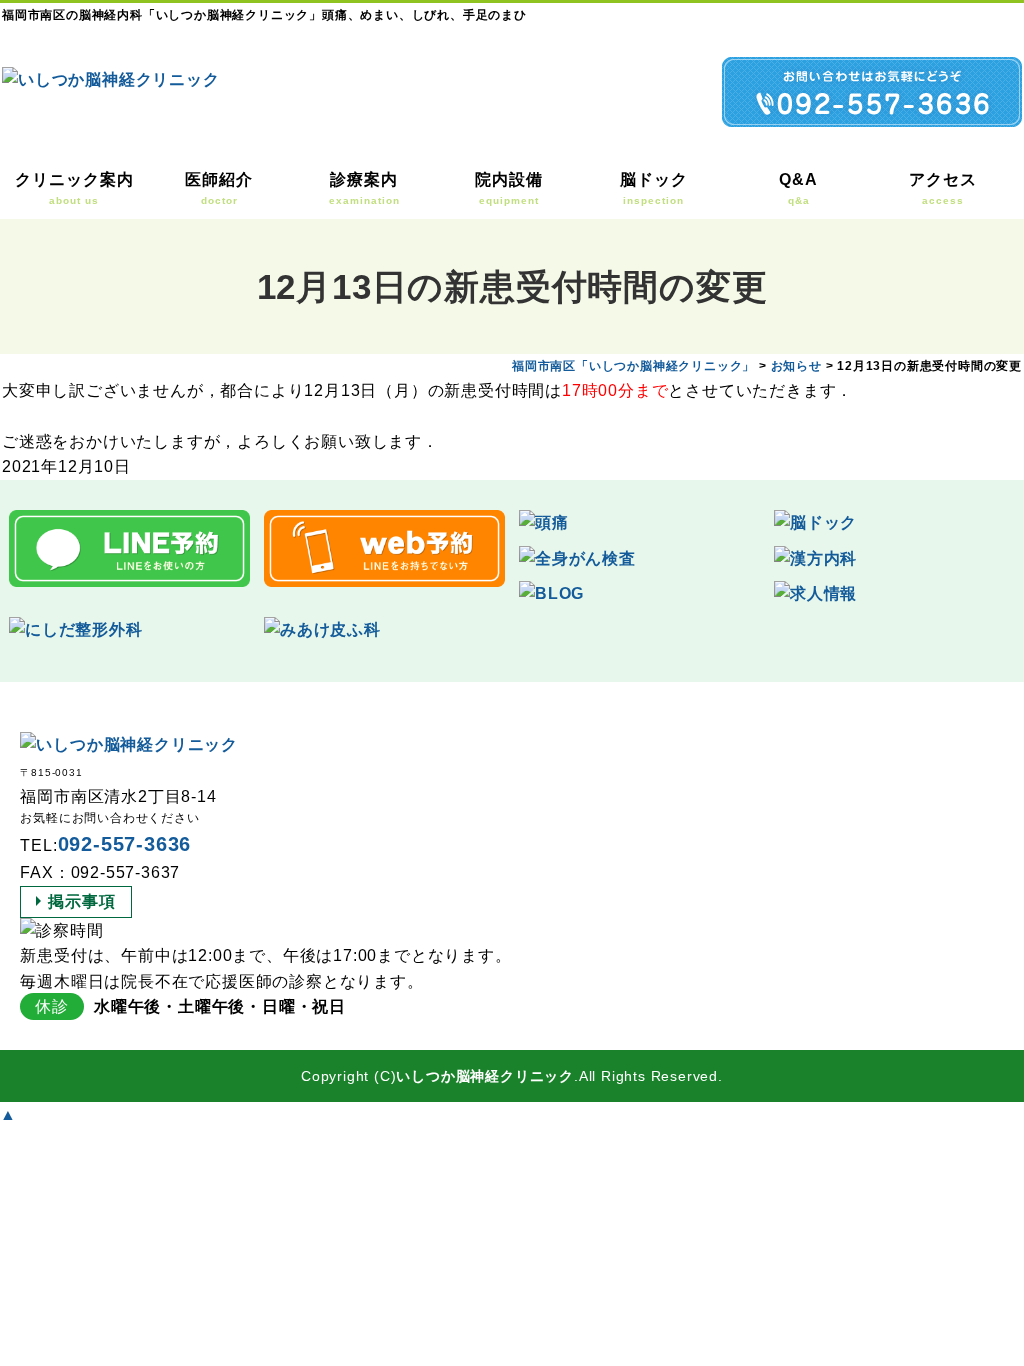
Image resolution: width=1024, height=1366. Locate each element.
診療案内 (364, 188)
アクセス (943, 188)
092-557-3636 (125, 844)
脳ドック (654, 188)
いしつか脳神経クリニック (485, 1076)
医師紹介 (219, 188)
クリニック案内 (74, 188)
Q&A (798, 188)
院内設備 (509, 188)
